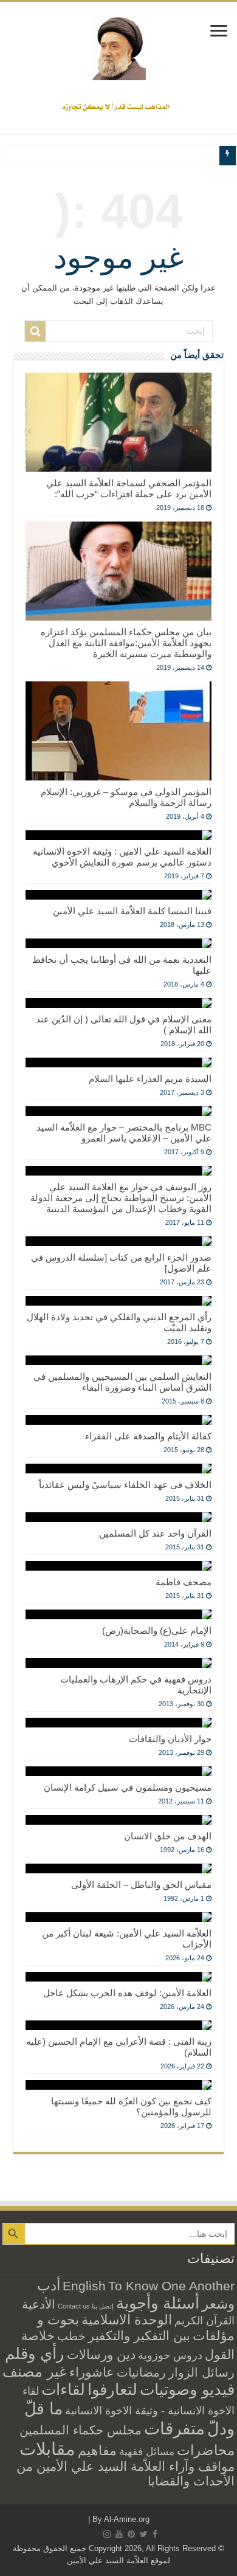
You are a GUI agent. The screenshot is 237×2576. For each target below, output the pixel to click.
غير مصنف (35, 2372)
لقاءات (63, 2389)
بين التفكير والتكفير (139, 2336)
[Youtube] (119, 2534)
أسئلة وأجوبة (158, 2303)
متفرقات (174, 2428)
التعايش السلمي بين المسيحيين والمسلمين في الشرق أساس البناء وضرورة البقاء (122, 1382)
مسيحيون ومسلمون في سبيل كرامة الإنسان (128, 1787)
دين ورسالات (101, 2354)
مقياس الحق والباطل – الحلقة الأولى (141, 1885)
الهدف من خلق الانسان (168, 1836)
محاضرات (206, 2450)
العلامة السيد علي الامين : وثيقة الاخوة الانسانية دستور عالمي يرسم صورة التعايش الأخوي (122, 857)
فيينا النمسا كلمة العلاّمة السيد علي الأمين (132, 911)
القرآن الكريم (204, 2321)
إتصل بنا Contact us (86, 2306)
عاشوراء (92, 2372)
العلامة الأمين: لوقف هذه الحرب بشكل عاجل (127, 1993)
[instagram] (107, 2534)
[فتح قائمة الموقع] (219, 32)
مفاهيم (97, 2450)
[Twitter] (144, 2534)
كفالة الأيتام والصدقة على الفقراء (148, 1436)
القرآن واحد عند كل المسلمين (155, 1533)
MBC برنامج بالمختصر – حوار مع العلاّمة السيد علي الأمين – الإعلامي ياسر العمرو (124, 1133)
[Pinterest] (131, 2534)
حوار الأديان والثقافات (170, 1739)
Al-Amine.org (127, 2519)
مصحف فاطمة (184, 1582)
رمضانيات (141, 2372)
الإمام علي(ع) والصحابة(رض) (157, 1631)
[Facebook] (155, 2534)
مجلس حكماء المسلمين (81, 2430)
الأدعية (39, 2304)
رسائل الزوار (201, 2372)
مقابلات (47, 2449)
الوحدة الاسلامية (127, 2320)
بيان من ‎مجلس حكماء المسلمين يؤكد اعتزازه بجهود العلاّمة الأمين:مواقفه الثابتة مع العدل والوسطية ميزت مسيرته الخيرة (126, 643)
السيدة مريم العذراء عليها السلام (150, 1079)
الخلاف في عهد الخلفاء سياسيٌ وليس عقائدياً (125, 1485)
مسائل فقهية (147, 2452)
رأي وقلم (35, 2354)
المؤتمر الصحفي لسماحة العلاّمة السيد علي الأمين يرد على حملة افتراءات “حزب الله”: (129, 488)
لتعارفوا (112, 2389)
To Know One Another (171, 2286)
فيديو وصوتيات (187, 2389)
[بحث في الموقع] (35, 331)
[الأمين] (118, 47)
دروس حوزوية (170, 2355)
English (84, 2286)
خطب (71, 2336)
